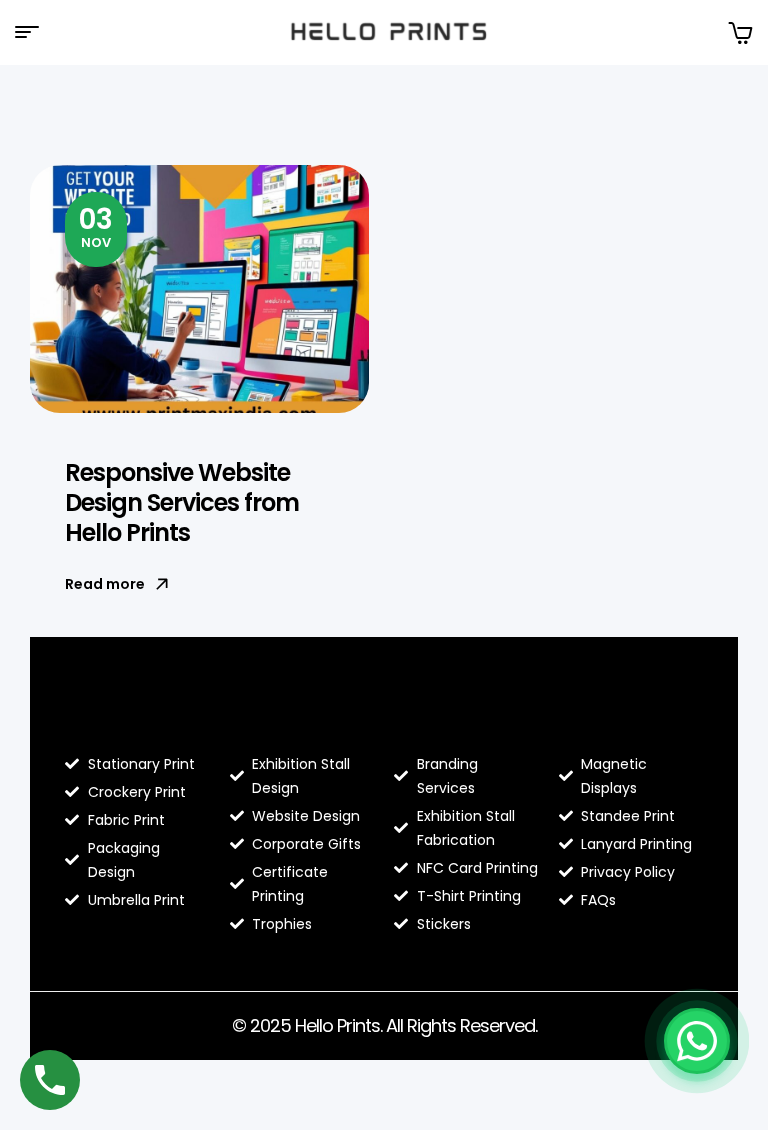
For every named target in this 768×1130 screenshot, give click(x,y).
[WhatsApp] (697, 1041)
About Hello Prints (283, 712)
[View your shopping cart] (740, 32)
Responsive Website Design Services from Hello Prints (182, 502)
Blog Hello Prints (110, 712)
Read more (105, 584)
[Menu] (34, 32)
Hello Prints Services (444, 712)
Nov (96, 226)
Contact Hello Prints (623, 712)
